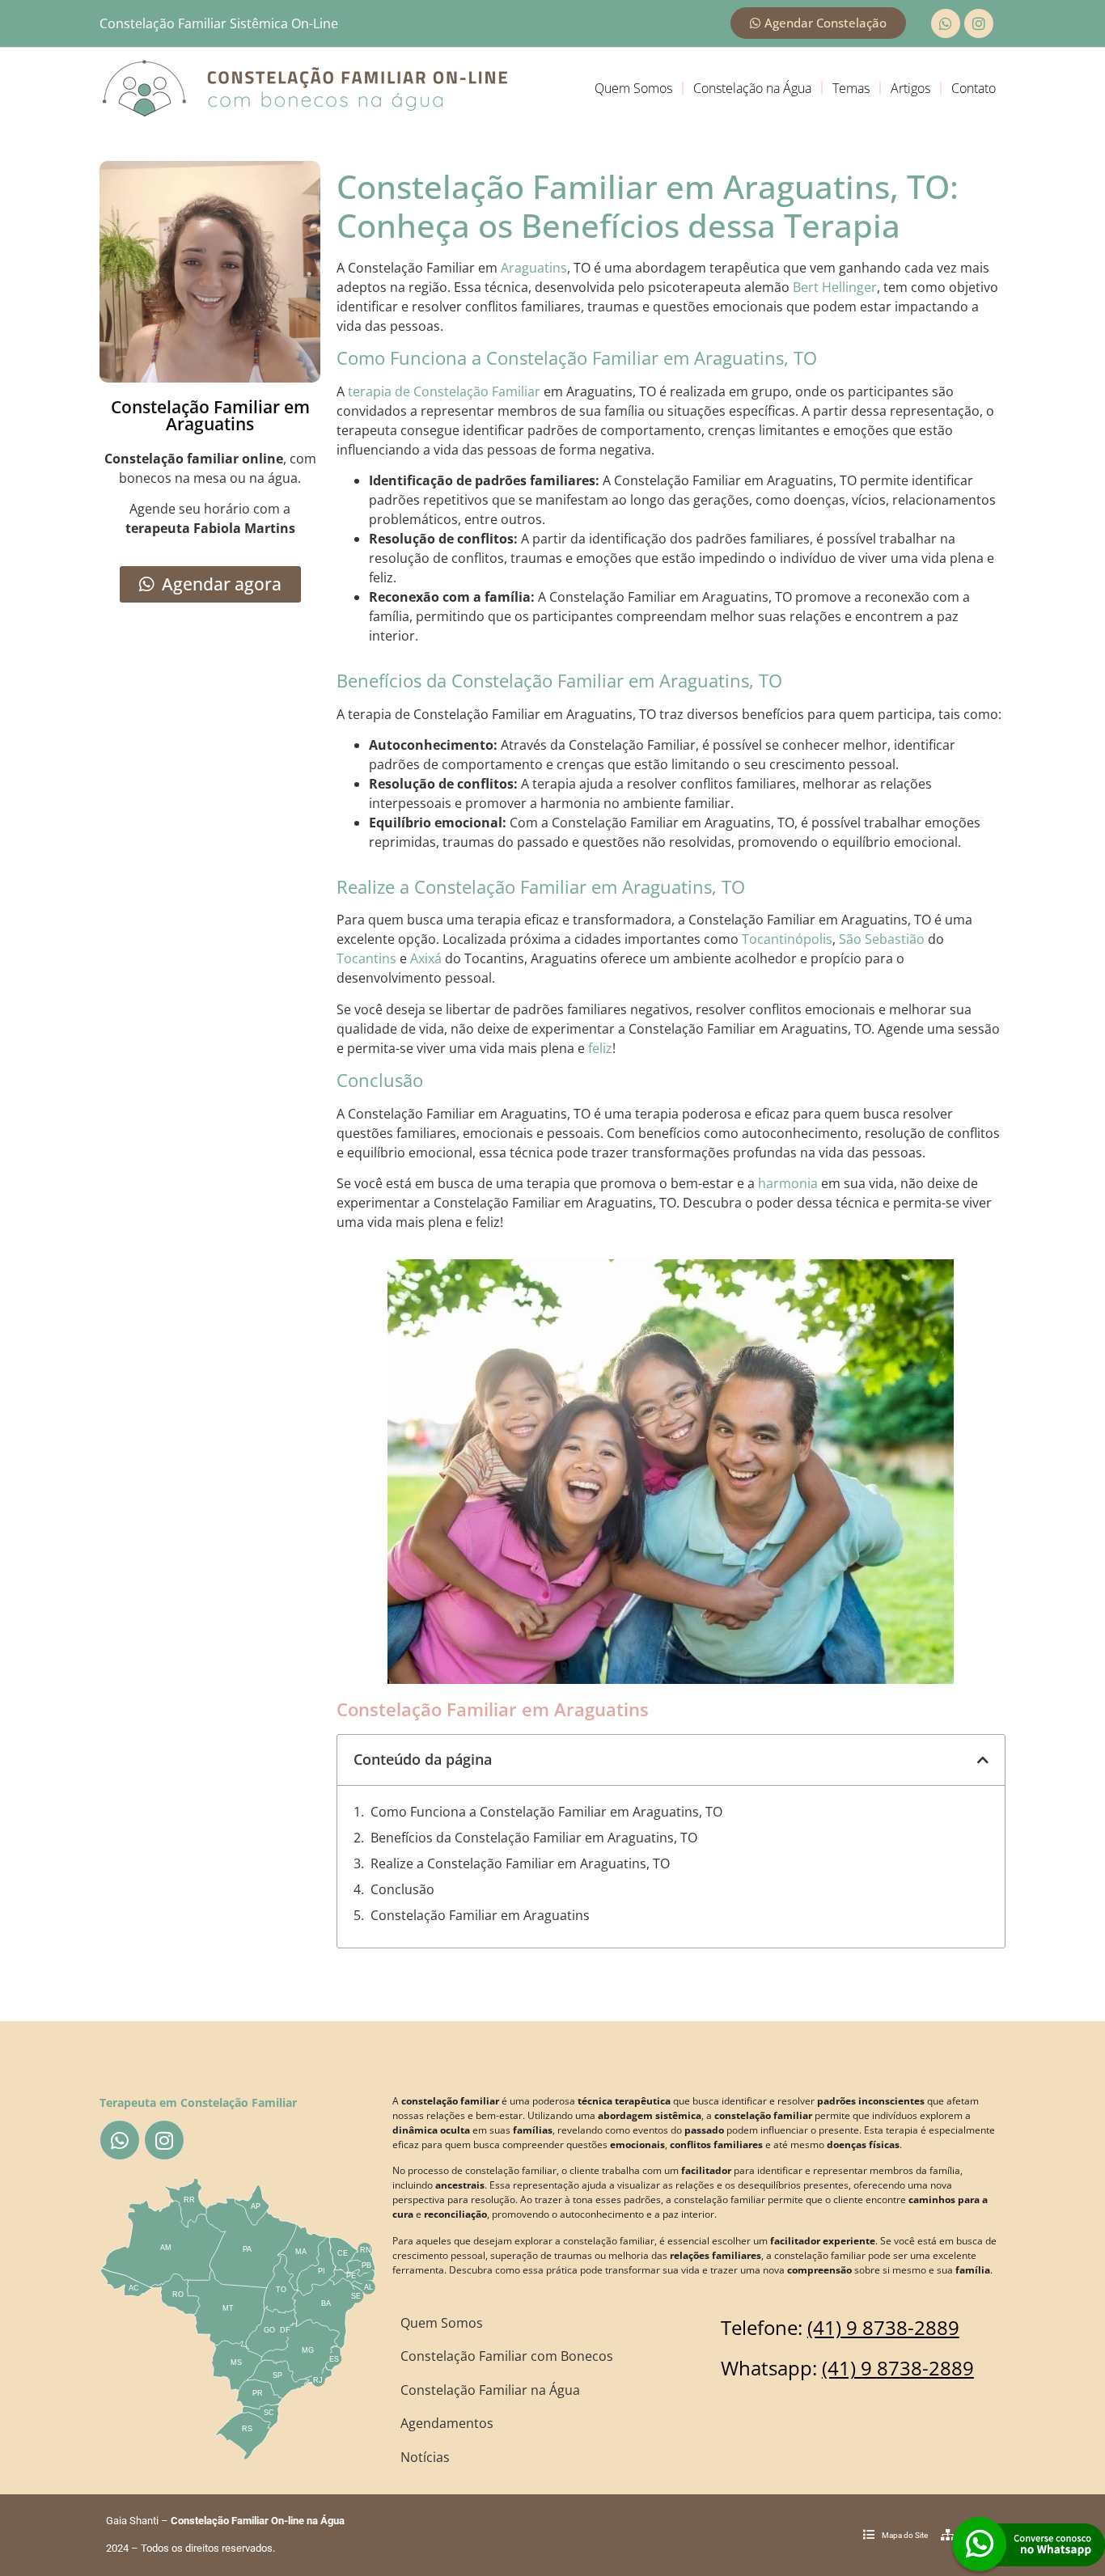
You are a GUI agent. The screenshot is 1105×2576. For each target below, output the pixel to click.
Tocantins (366, 958)
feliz (600, 1048)
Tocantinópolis (787, 939)
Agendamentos (447, 2423)
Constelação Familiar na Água (490, 2390)
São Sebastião (882, 939)
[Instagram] (979, 23)
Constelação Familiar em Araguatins (480, 1915)
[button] (983, 1760)
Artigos (910, 88)
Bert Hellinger (835, 287)
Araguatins (534, 268)
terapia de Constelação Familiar (444, 391)
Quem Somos (633, 88)
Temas (851, 88)
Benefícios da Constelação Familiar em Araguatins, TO (534, 1838)
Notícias (425, 2457)
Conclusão (402, 1889)
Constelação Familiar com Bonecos (507, 2356)
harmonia (788, 1183)
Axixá (426, 958)
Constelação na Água (752, 88)
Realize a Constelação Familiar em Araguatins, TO (520, 1863)
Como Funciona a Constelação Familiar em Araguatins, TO (546, 1812)
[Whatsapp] (946, 23)
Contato (974, 88)
